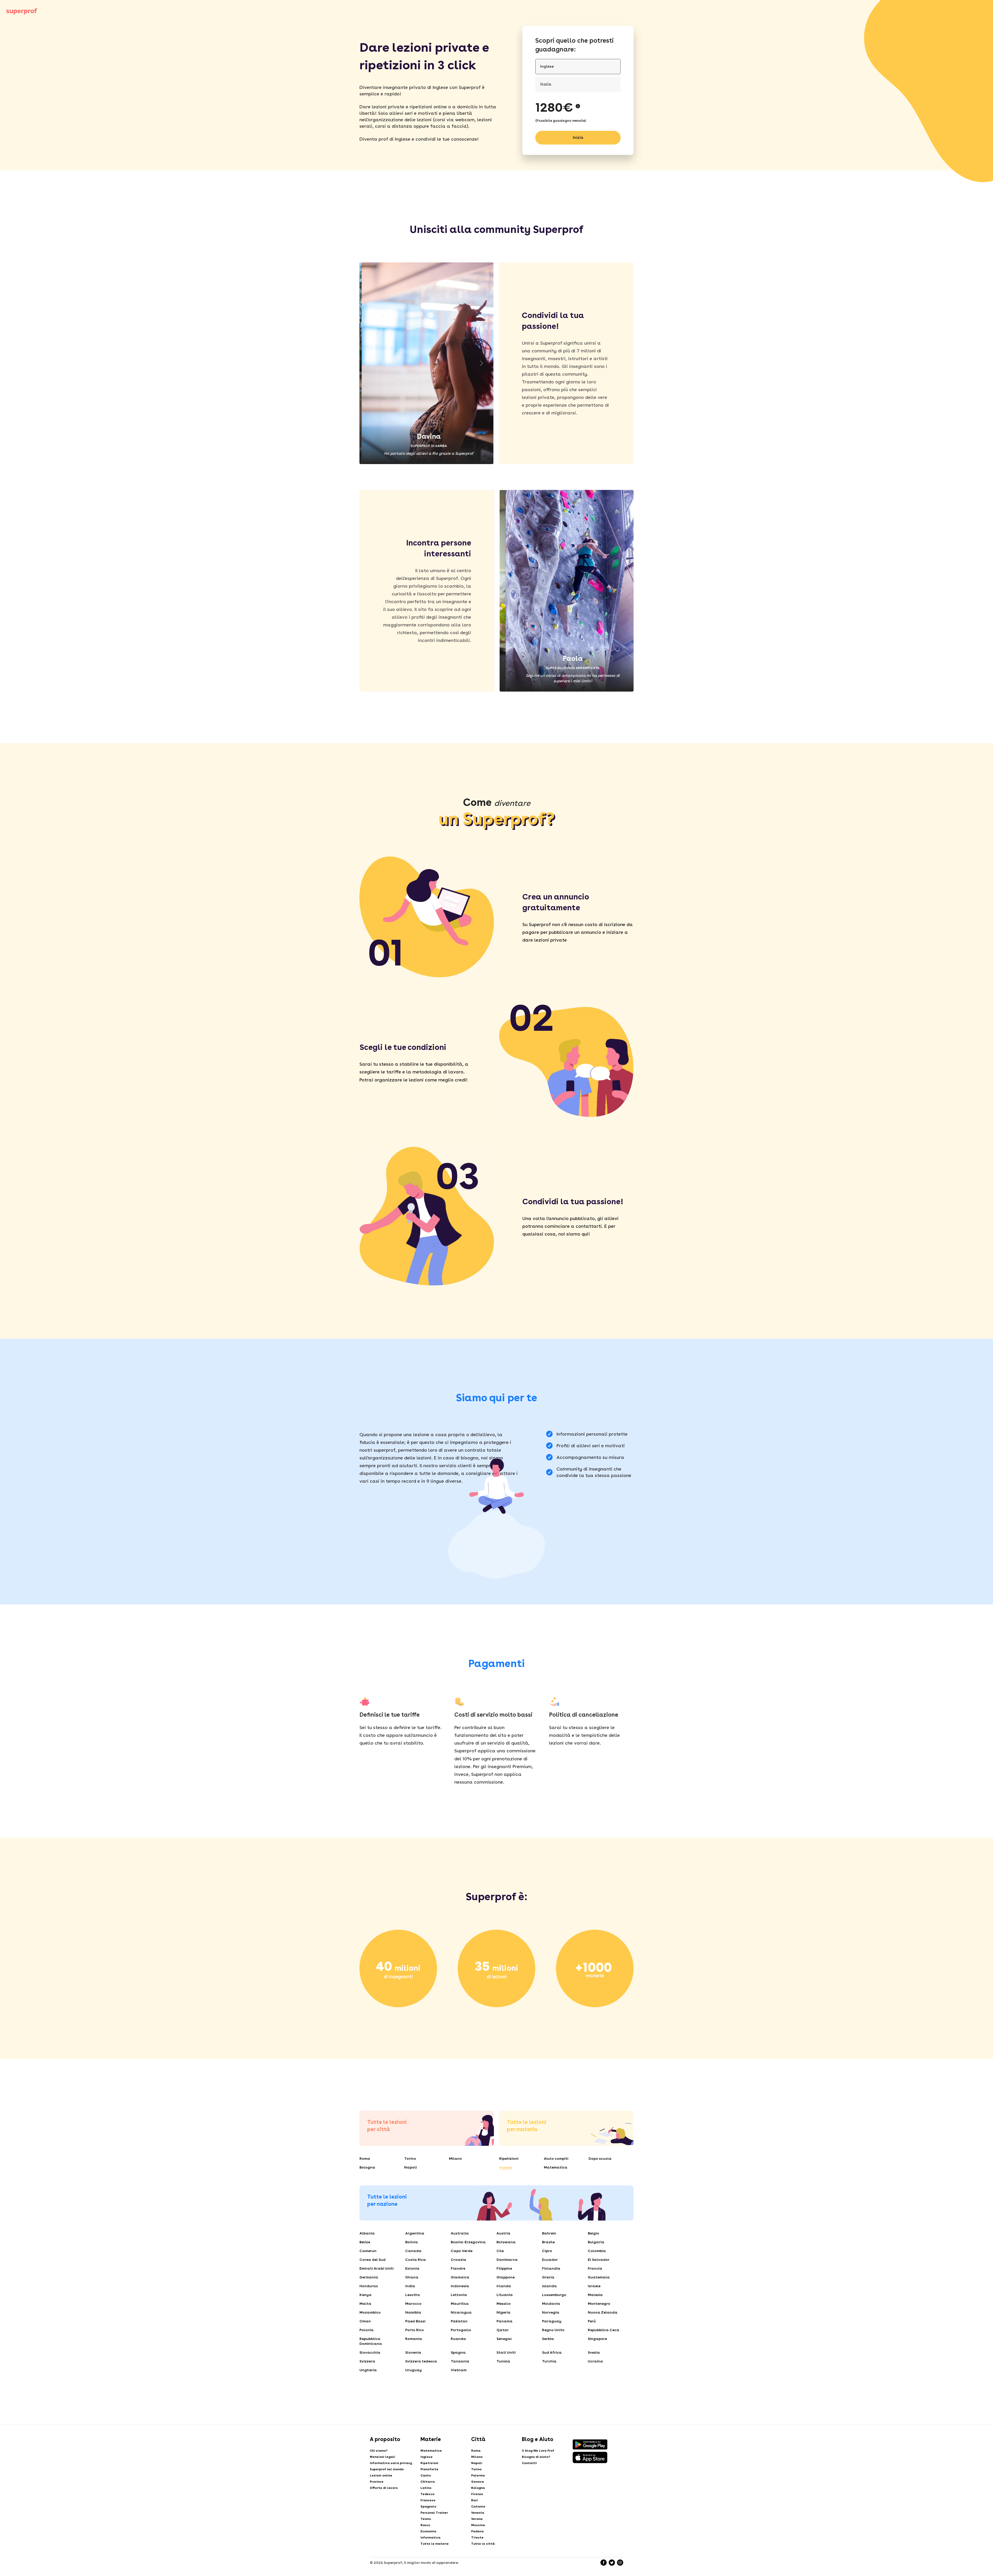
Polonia (367, 2330)
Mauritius (460, 2304)
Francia (595, 2268)
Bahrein (549, 2233)
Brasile (548, 2242)
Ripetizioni (509, 2158)
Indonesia (460, 2286)
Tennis (426, 2519)
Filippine (504, 2268)
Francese (428, 2500)
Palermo (478, 2475)
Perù (592, 2321)
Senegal (504, 2339)
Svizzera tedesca (421, 2361)
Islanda (549, 2286)
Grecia (548, 2277)
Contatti (529, 2463)
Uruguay (413, 2370)
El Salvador (599, 2260)
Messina (478, 2525)
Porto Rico (415, 2330)
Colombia (597, 2251)
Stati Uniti (506, 2352)
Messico (504, 2304)
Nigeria (503, 2312)
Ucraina (595, 2361)
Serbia (548, 2339)
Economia (428, 2531)
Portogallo (461, 2330)
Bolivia (412, 2242)
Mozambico (370, 2312)
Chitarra (428, 2482)
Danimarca (507, 2260)
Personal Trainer (434, 2513)
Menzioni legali (382, 2457)
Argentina (415, 2233)
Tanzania (460, 2361)
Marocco (413, 2304)
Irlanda (504, 2286)
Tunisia (503, 2361)
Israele (594, 2286)
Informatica (430, 2537)
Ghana (412, 2277)
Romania (414, 2339)
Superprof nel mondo (387, 2469)
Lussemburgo (554, 2295)
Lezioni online (381, 2475)
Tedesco (427, 2494)
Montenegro (599, 2304)
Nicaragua (461, 2312)
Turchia (549, 2361)
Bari (475, 2500)
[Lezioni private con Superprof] (22, 11)
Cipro (547, 2251)
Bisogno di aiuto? (536, 2457)
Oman (365, 2321)
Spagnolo (428, 2506)
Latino (426, 2488)
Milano (455, 2158)
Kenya (366, 2295)
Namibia (413, 2312)
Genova (477, 2482)
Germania (369, 2277)
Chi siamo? (379, 2451)
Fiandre (458, 2268)
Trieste (477, 2537)
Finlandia (551, 2268)
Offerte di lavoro (384, 2488)
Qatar (503, 2330)
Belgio (593, 2233)
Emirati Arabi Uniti (377, 2268)
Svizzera (367, 2361)
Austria (503, 2233)
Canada (413, 2251)
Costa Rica (416, 2260)
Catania (478, 2506)
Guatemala (599, 2277)
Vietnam (459, 2370)
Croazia (458, 2260)
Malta (365, 2304)
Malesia (595, 2295)
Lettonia (459, 2295)
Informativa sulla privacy (391, 2463)
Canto (426, 2475)
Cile (500, 2251)
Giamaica (460, 2277)
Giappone (506, 2277)
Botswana (506, 2242)
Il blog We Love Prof (538, 2451)
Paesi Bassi (415, 2321)
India (410, 2286)
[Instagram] (620, 2563)
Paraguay (552, 2321)
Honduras (369, 2286)
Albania (367, 2233)
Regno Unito (553, 2330)
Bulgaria (596, 2242)
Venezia (478, 2513)
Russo (425, 2525)
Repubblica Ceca (604, 2330)
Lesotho (413, 2295)
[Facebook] (604, 2563)
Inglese (506, 2167)
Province (377, 2482)
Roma (365, 2158)
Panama (505, 2321)
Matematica (556, 2167)
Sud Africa (552, 2352)
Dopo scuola (600, 2158)
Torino (410, 2158)
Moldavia (551, 2304)
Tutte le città (483, 2544)
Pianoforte (429, 2469)
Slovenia (413, 2352)
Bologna (367, 2167)
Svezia (594, 2352)
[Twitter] (612, 2563)
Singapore (597, 2339)
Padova (477, 2531)
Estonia (412, 2268)
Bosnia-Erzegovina (468, 2242)
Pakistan (459, 2321)
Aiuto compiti (556, 2158)
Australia (460, 2233)
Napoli (411, 2167)
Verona (477, 2519)
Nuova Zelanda (603, 2312)
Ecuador (550, 2260)
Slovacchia (370, 2352)
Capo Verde (462, 2251)
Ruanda (458, 2339)
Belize (365, 2242)
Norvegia (551, 2312)
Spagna (458, 2352)
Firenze (477, 2494)
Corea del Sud (373, 2260)
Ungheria (368, 2370)
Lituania (505, 2295)
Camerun (368, 2251)
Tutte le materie (435, 2544)
